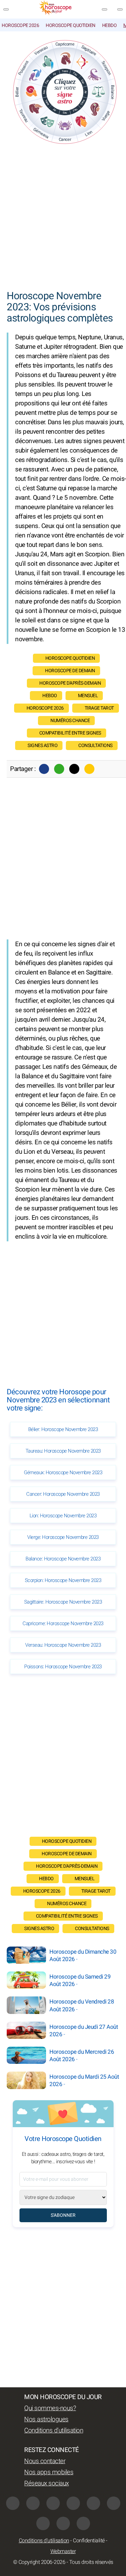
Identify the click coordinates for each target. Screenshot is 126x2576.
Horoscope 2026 (20, 25)
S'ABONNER (63, 2215)
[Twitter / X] (74, 769)
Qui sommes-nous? (50, 2408)
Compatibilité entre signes (70, 733)
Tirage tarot (99, 708)
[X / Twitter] (43, 2523)
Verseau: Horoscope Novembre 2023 (63, 1645)
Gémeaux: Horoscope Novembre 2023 (63, 1472)
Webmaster (63, 2551)
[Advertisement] (63, 218)
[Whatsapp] (59, 769)
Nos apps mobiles (49, 2472)
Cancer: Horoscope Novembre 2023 (63, 1494)
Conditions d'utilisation (54, 2430)
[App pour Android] (83, 2523)
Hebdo (110, 25)
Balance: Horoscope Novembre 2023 (63, 1559)
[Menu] (6, 9)
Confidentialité (89, 2541)
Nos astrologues (46, 2419)
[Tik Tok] (93, 2503)
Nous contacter (45, 2461)
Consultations (95, 746)
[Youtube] (73, 2503)
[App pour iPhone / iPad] (63, 2523)
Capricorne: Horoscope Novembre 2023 (63, 1623)
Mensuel (88, 696)
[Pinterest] (114, 2503)
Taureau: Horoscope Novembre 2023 (63, 1451)
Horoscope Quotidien (71, 25)
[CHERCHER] (120, 9)
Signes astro (43, 746)
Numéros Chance (70, 721)
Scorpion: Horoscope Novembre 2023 (63, 1580)
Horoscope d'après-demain (70, 683)
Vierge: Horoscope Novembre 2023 (63, 1537)
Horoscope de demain (70, 671)
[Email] (89, 769)
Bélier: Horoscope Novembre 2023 (63, 1429)
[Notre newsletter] (104, 9)
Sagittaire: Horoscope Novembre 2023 (63, 1602)
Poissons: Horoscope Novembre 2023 (63, 1667)
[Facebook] (44, 769)
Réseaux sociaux (47, 2483)
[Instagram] (33, 2503)
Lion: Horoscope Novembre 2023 (63, 1516)
